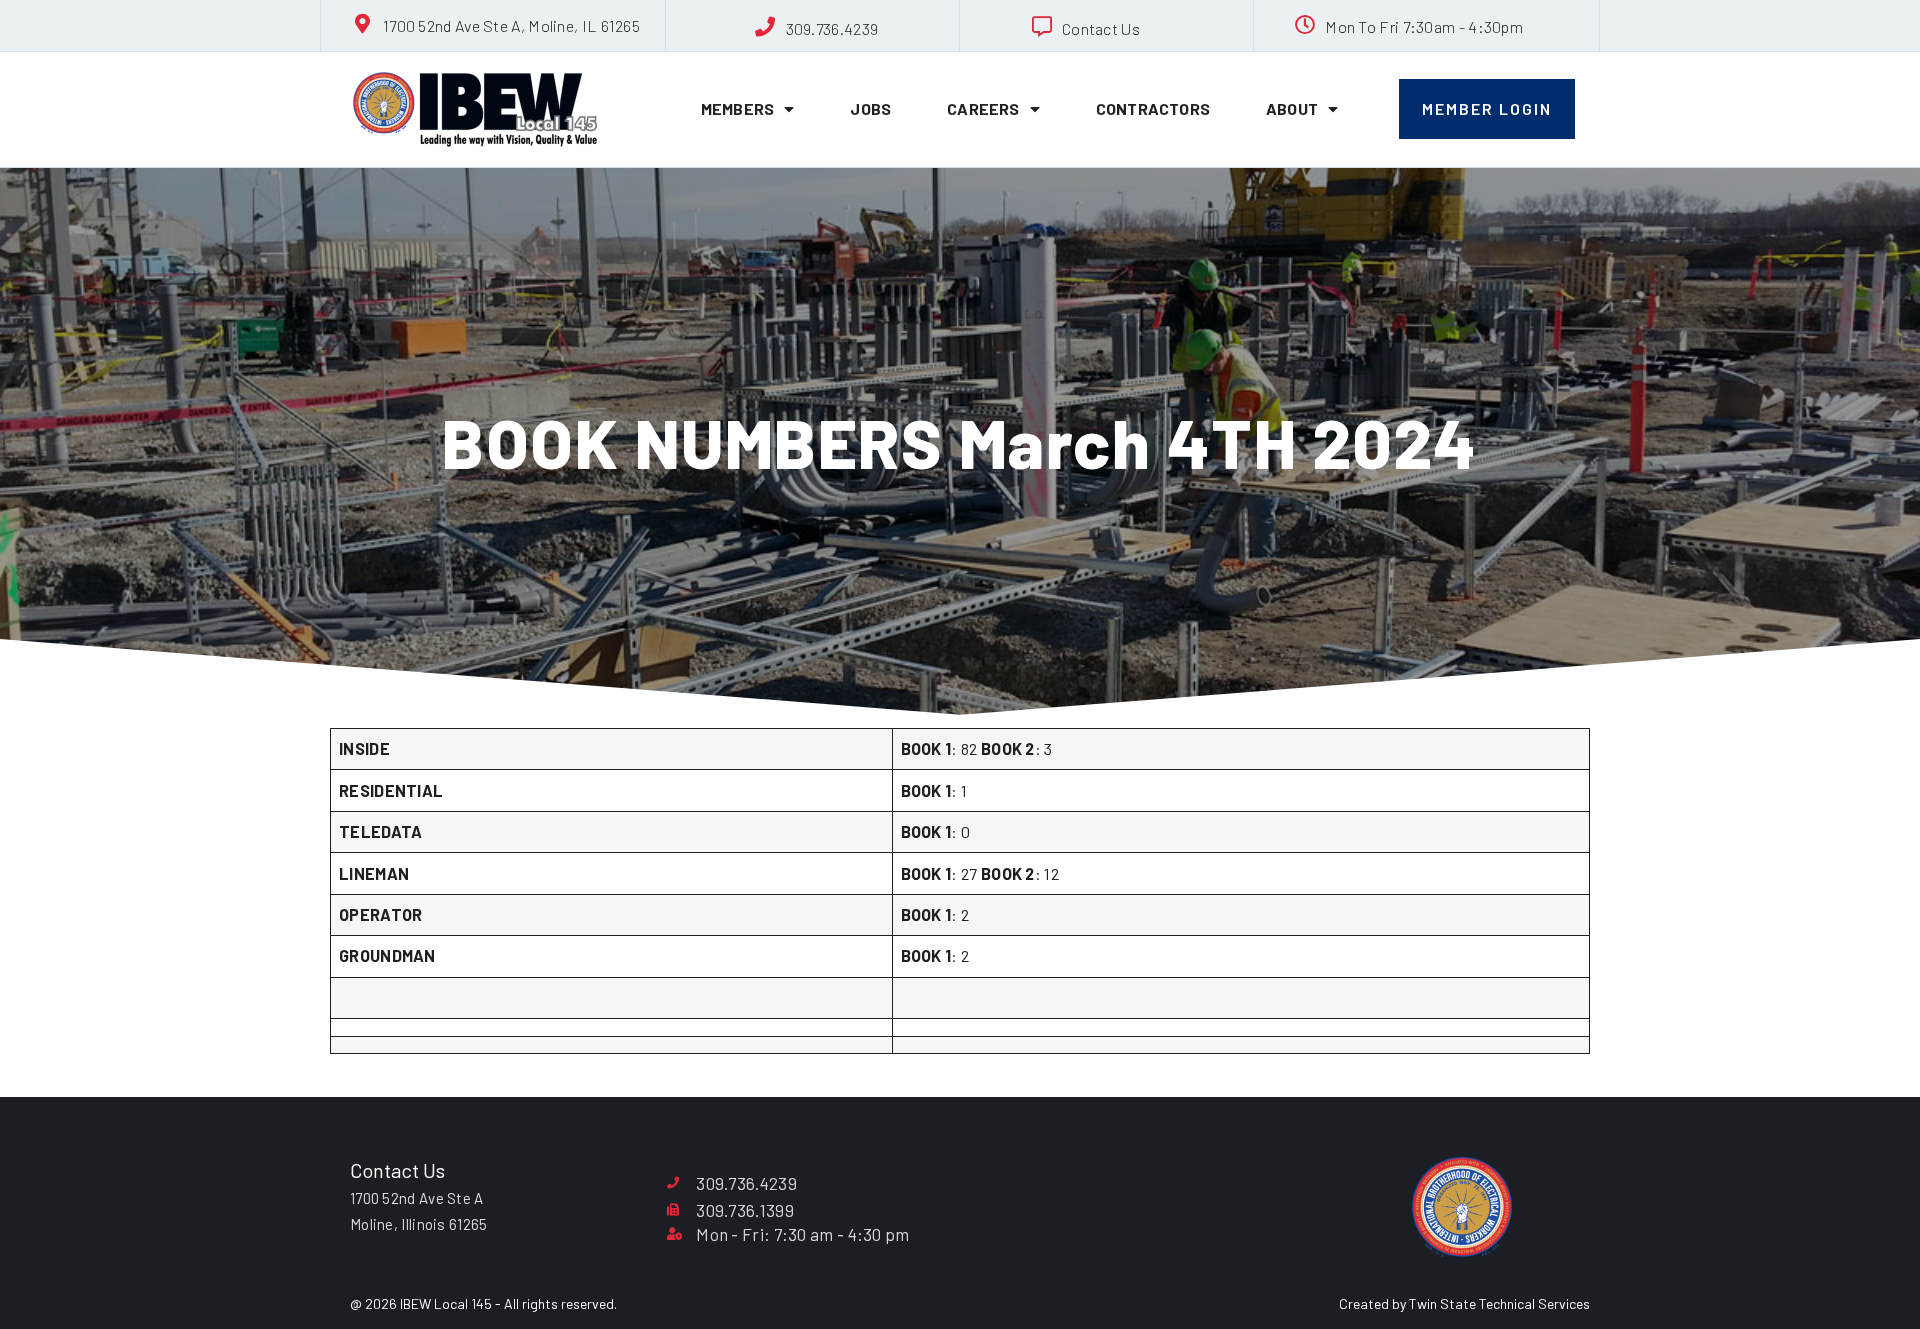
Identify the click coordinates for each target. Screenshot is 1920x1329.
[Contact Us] (1042, 27)
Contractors (1153, 108)
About (1292, 108)
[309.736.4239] (766, 27)
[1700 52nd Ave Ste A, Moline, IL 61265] (363, 24)
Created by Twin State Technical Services (1464, 1303)
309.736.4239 (832, 28)
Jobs (870, 108)
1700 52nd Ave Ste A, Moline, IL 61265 (511, 25)
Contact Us (1101, 28)
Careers (983, 108)
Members (737, 108)
